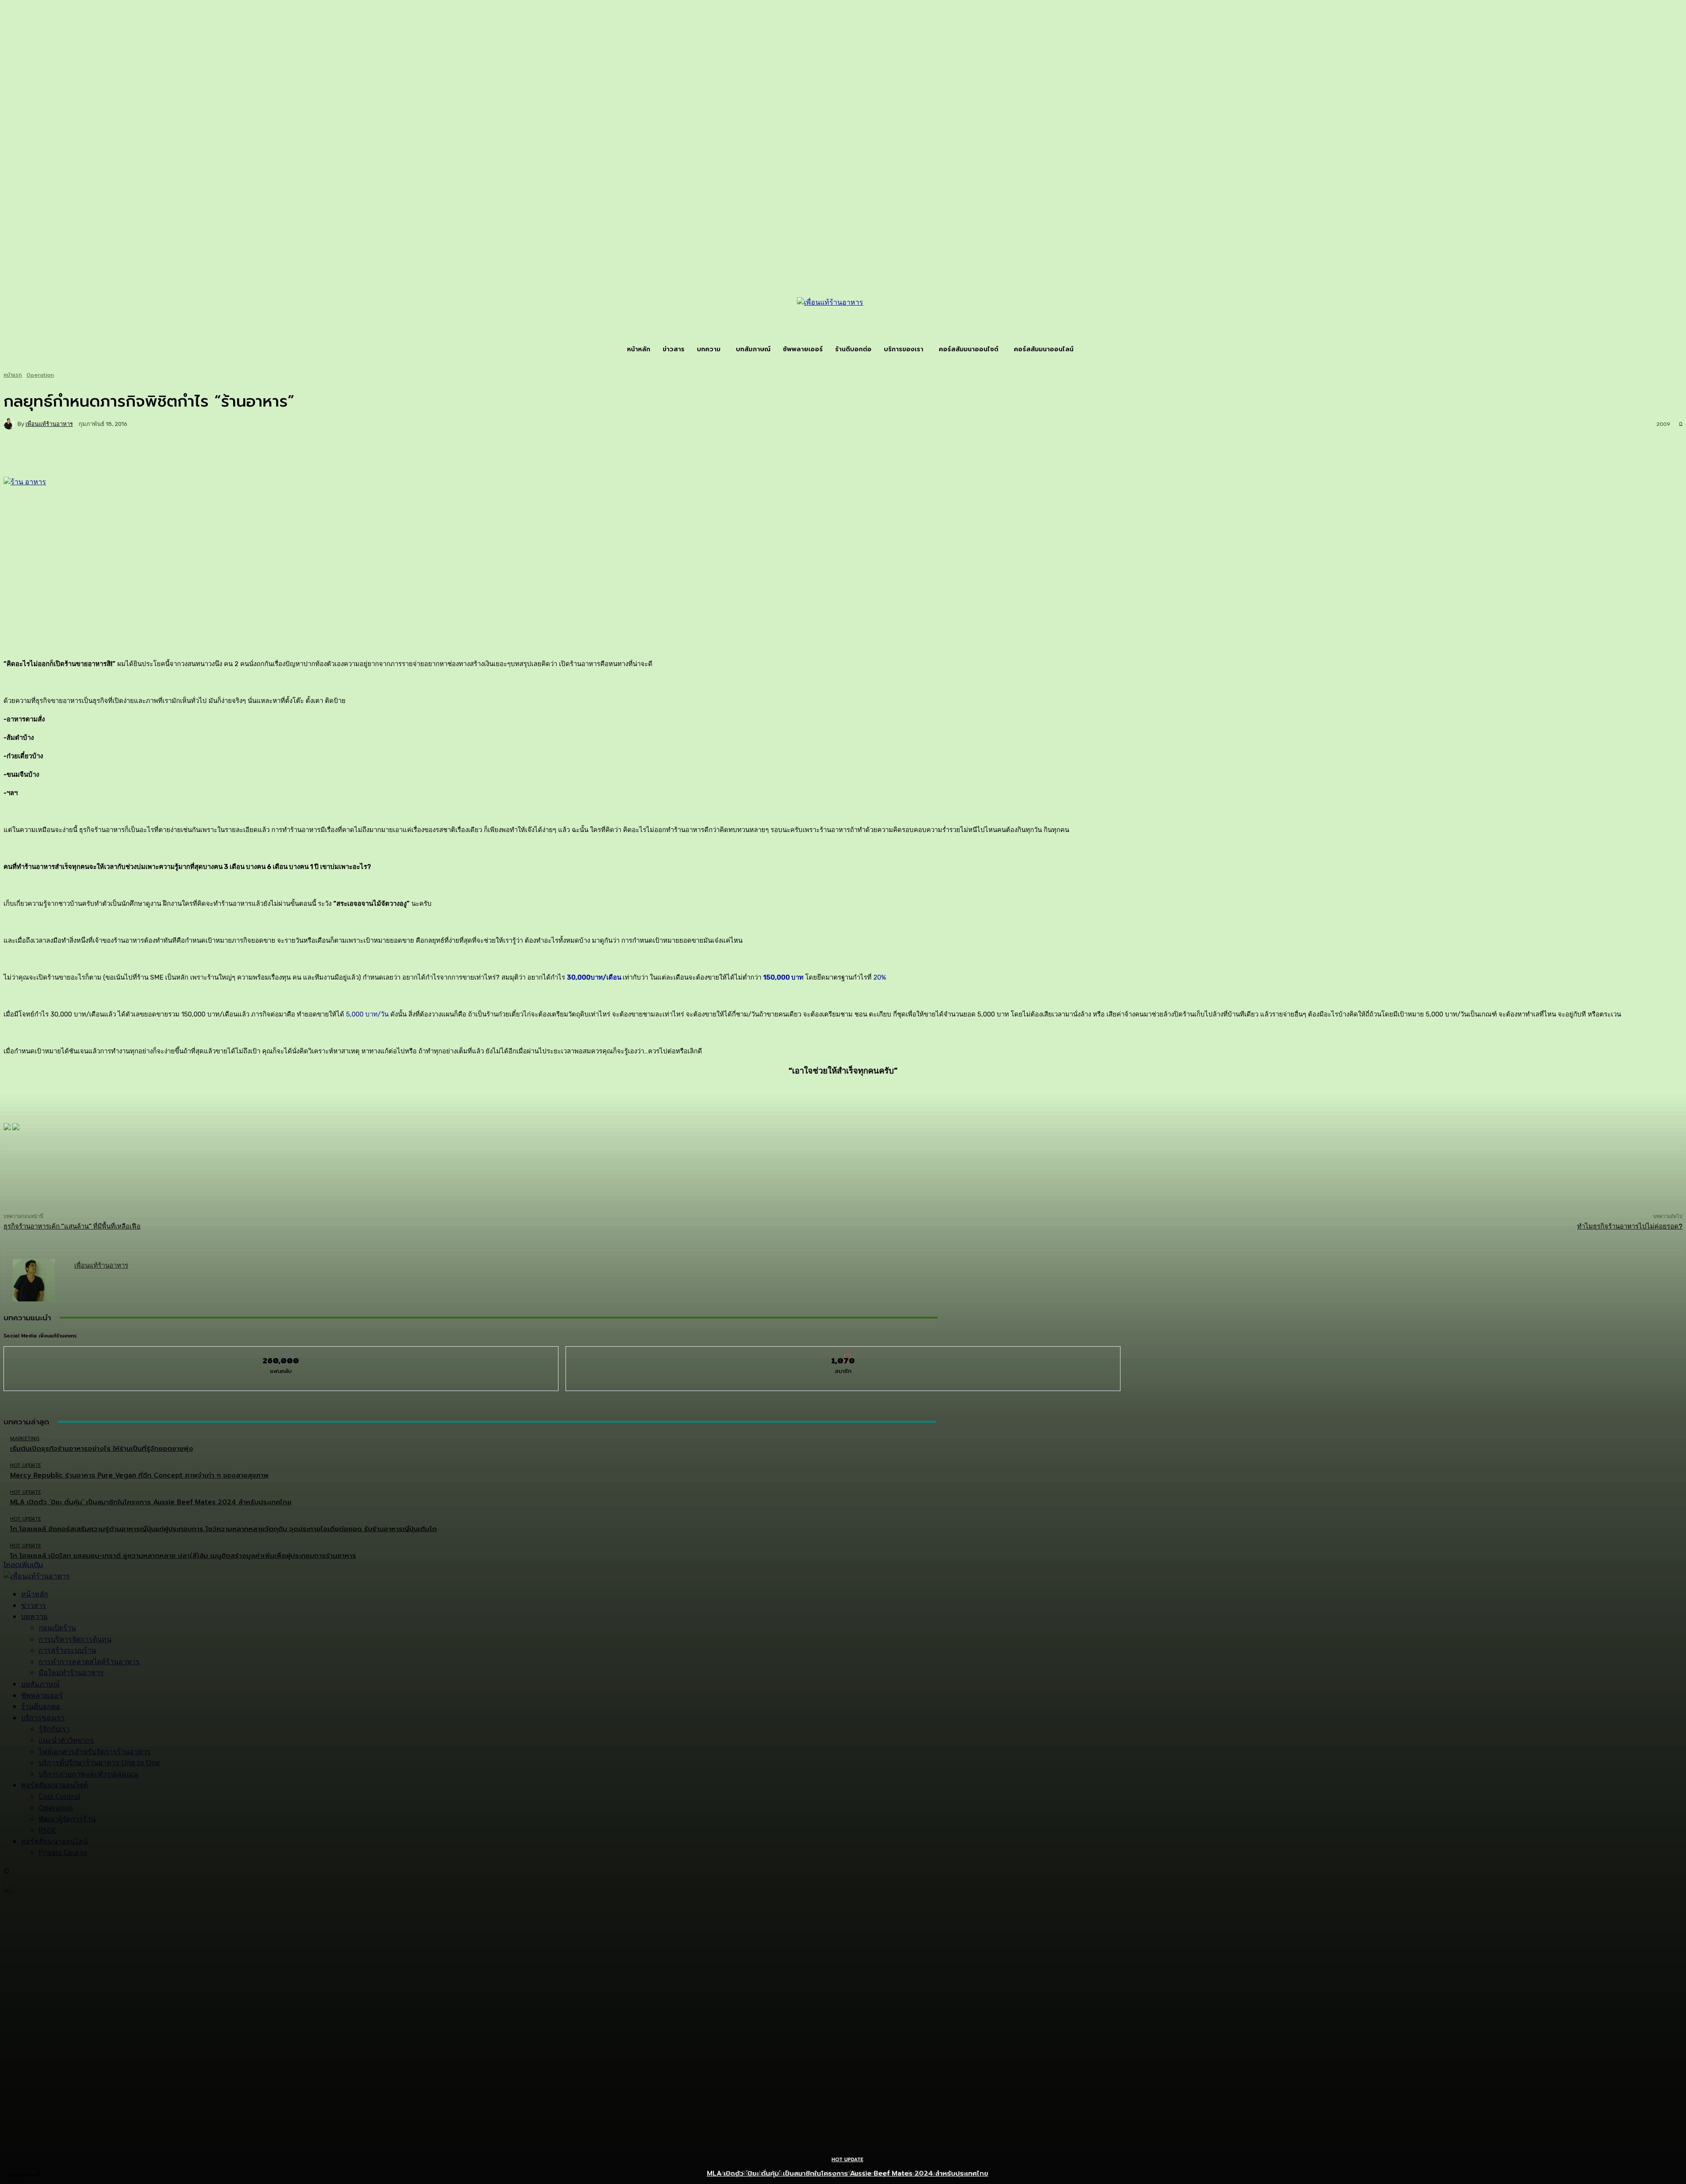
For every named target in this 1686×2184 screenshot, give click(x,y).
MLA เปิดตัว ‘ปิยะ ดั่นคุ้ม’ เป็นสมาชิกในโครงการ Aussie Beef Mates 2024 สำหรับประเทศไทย (848, 2173)
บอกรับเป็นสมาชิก (843, 1353)
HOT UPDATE (847, 2160)
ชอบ (281, 1353)
